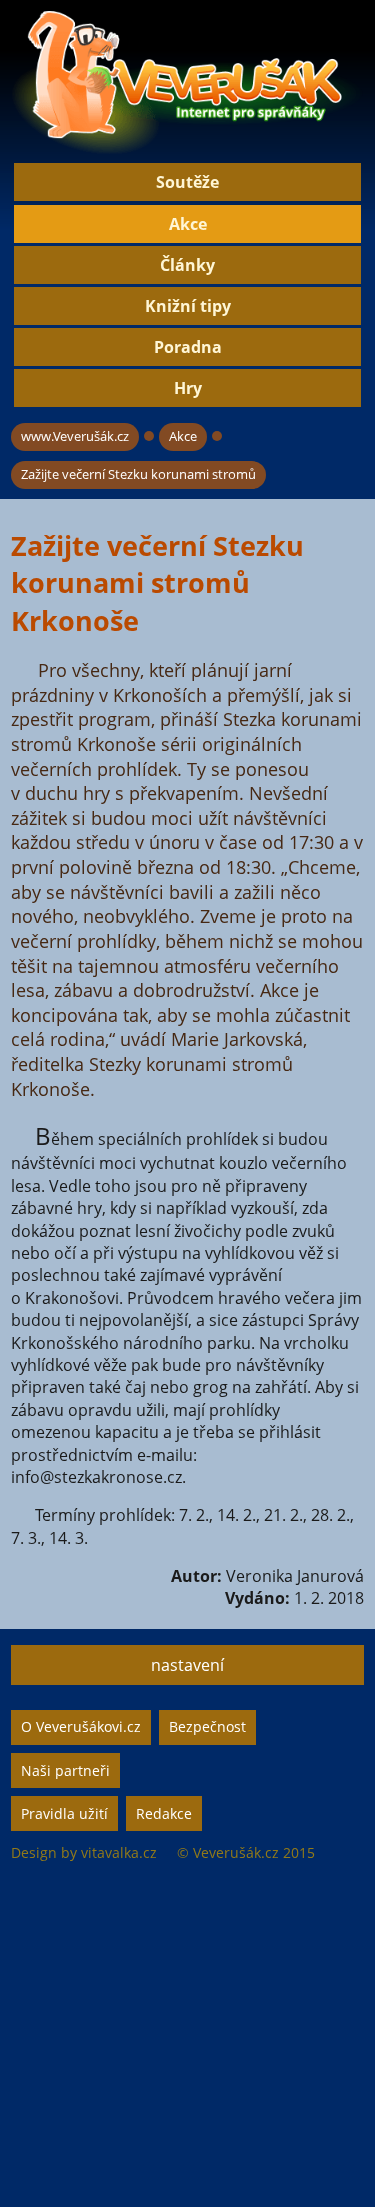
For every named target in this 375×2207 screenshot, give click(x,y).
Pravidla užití (64, 1813)
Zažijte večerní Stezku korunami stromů (138, 474)
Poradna (188, 347)
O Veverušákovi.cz (81, 1726)
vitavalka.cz (119, 1852)
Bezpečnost (207, 1726)
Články (187, 265)
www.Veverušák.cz (75, 436)
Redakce (164, 1813)
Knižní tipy (188, 306)
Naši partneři (65, 1770)
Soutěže (187, 182)
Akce (188, 224)
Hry (188, 388)
